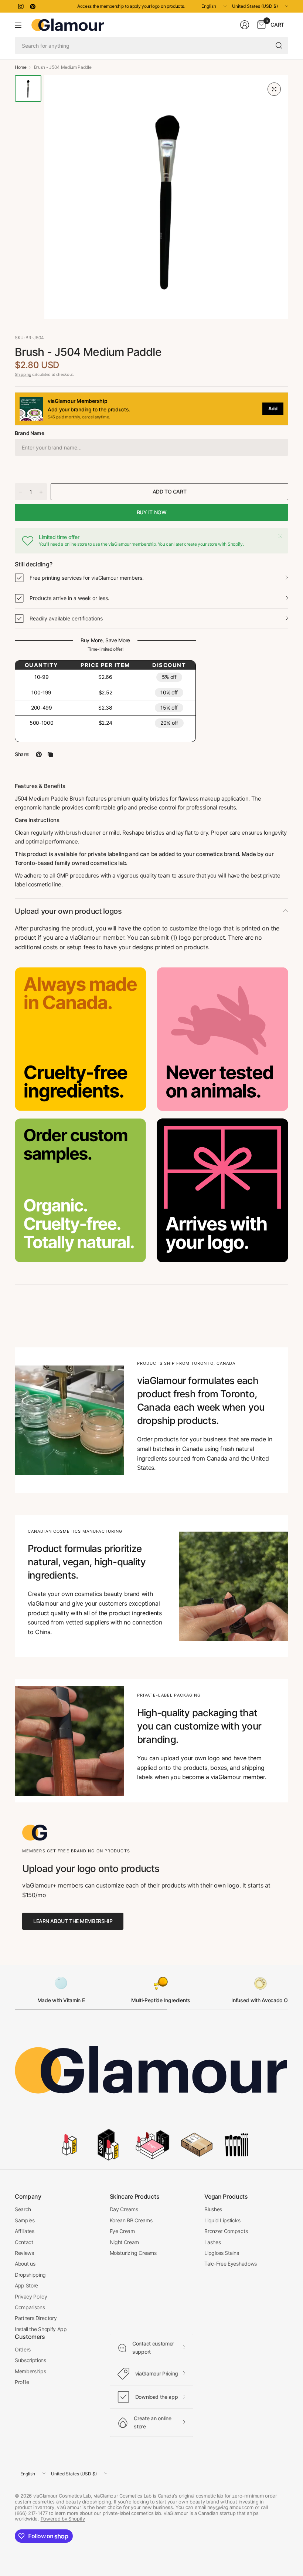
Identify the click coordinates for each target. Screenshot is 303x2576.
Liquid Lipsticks (222, 2220)
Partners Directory (36, 2318)
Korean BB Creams (131, 2220)
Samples (25, 2220)
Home (21, 67)
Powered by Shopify (63, 2519)
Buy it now (152, 512)
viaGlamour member (97, 937)
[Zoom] (274, 89)
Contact (24, 2242)
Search (23, 2209)
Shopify (235, 544)
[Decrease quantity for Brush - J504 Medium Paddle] (21, 492)
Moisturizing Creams (133, 2253)
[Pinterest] (33, 6)
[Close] (280, 536)
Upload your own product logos (68, 911)
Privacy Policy (31, 2296)
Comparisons (30, 2307)
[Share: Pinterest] (39, 754)
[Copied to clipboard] (50, 754)
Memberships (30, 2371)
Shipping (23, 374)
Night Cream (124, 2242)
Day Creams (124, 2209)
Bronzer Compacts (226, 2231)
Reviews (24, 2253)
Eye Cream (122, 2231)
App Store (26, 2285)
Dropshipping (30, 2275)
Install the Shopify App (41, 2329)
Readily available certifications (66, 618)
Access (84, 6)
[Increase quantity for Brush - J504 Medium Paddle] (41, 492)
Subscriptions (30, 2360)
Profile (22, 2382)
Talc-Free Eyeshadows (231, 2264)
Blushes (213, 2209)
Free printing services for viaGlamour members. (87, 578)
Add (273, 408)
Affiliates (25, 2231)
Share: (22, 754)
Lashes (212, 2242)
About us (25, 2264)
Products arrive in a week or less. (69, 598)
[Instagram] (21, 6)
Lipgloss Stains (222, 2253)
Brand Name (30, 433)
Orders (23, 2349)
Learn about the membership (73, 1921)
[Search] (279, 46)
